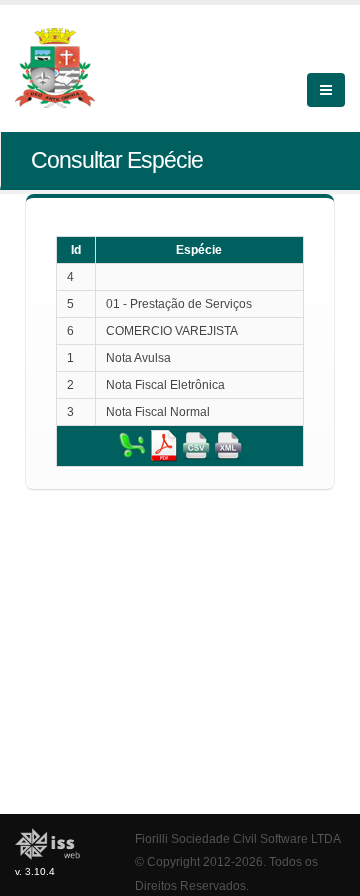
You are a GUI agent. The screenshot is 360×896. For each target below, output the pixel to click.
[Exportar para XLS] (132, 445)
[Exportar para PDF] (164, 445)
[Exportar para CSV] (196, 445)
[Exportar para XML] (228, 445)
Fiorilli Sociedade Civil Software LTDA (238, 838)
